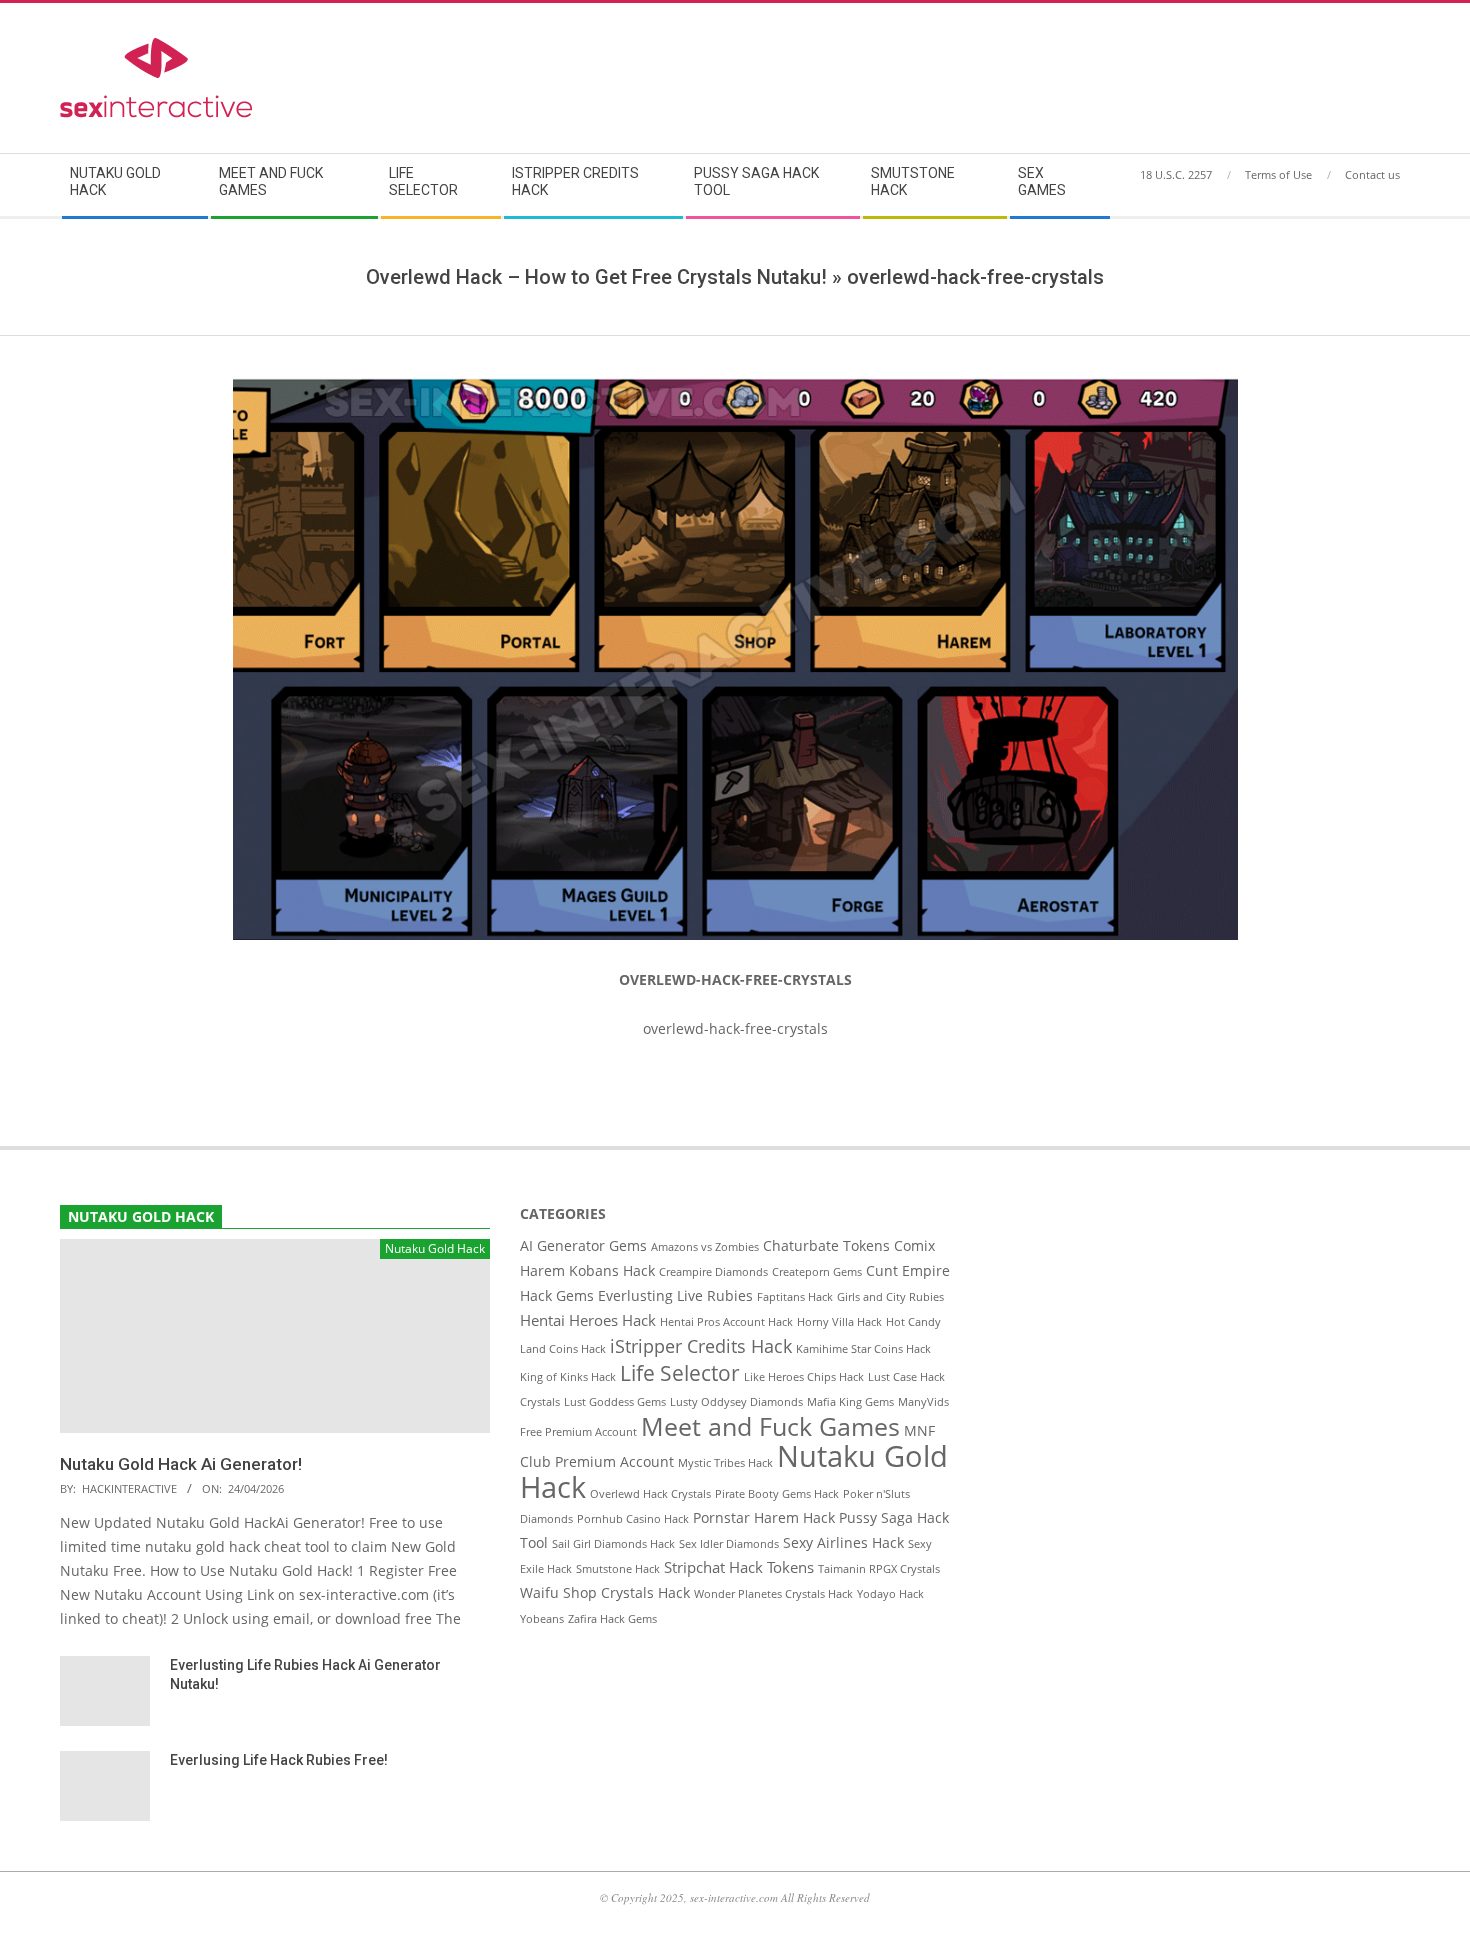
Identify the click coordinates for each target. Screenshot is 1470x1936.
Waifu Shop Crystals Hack (605, 1593)
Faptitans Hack (795, 1297)
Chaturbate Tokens (826, 1246)
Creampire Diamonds (713, 1272)
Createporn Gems (817, 1272)
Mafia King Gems (850, 1402)
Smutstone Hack (618, 1569)
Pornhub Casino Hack (633, 1519)
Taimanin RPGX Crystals (879, 1569)
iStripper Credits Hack (701, 1345)
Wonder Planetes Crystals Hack (773, 1594)
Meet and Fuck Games (770, 1426)
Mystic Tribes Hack (725, 1463)
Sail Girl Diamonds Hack (613, 1544)
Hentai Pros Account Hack (726, 1322)
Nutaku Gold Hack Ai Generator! (181, 1464)
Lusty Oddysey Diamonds (736, 1402)
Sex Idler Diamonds (729, 1544)
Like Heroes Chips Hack (804, 1377)
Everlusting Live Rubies (675, 1296)
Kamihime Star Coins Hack (863, 1349)
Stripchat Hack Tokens (739, 1567)
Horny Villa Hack (839, 1322)
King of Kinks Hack (568, 1377)
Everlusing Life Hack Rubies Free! (279, 1760)
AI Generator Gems (583, 1246)
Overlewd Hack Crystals (650, 1494)
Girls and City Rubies (890, 1297)
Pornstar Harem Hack (764, 1518)
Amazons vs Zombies (705, 1247)
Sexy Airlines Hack (843, 1543)
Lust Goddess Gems (615, 1402)
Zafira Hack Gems (612, 1619)
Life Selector (680, 1373)
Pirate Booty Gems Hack (777, 1494)
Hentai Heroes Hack (588, 1320)
